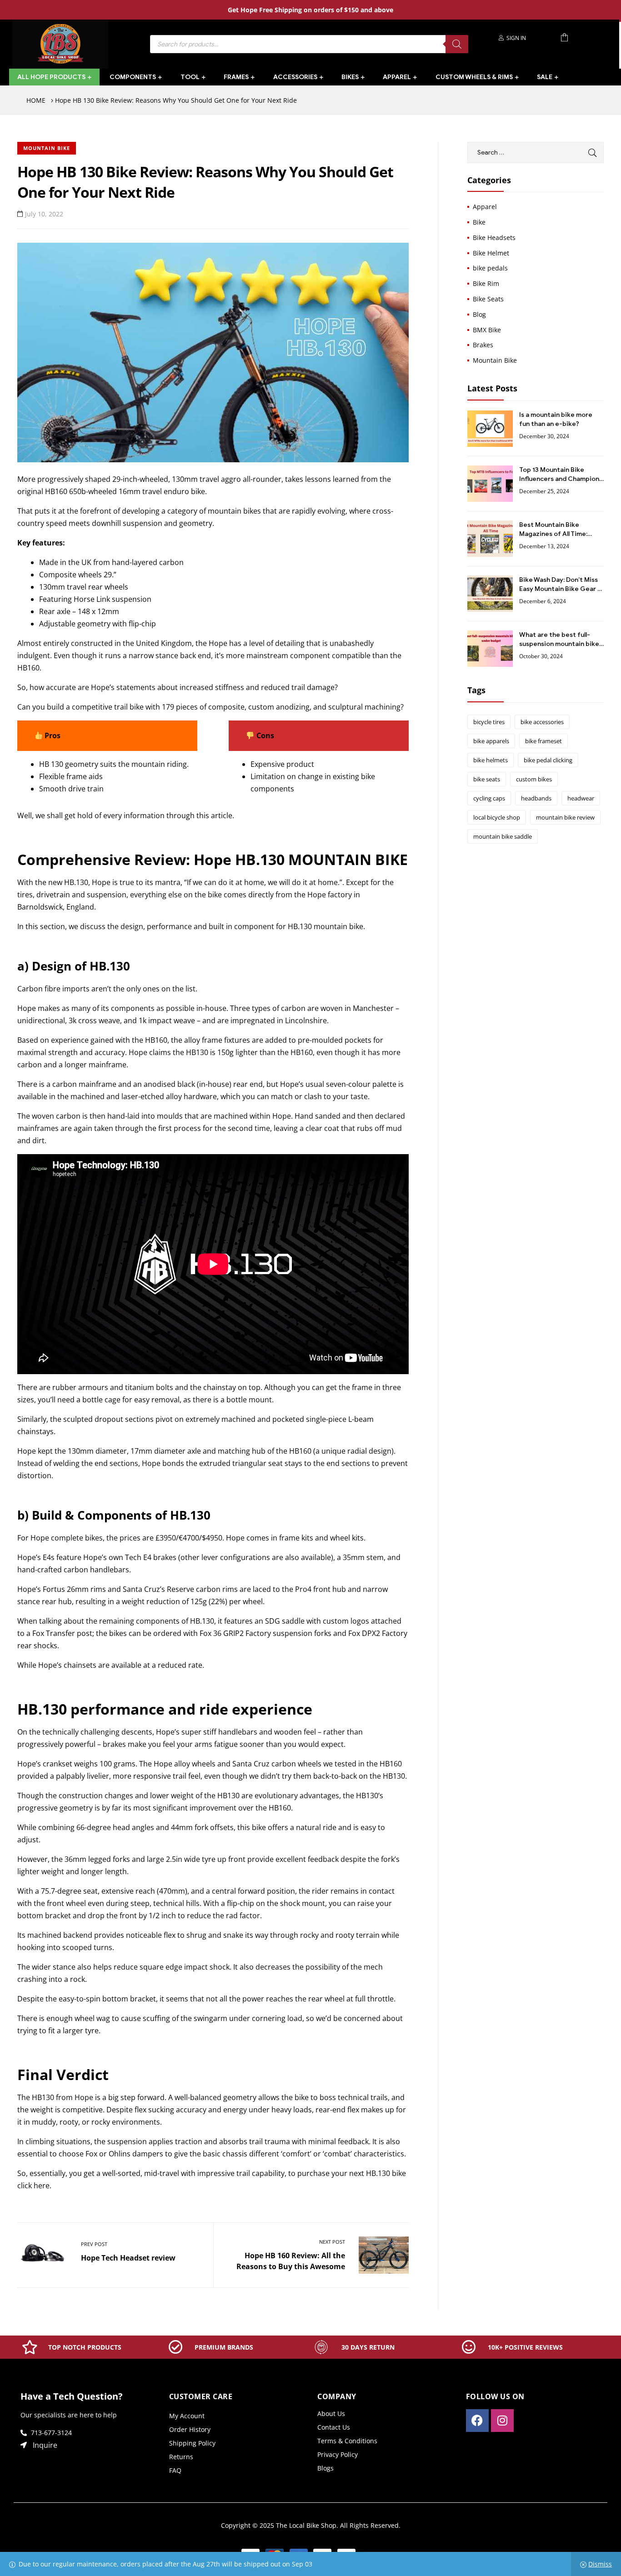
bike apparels (491, 741)
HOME (36, 100)
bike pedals (490, 268)
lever (210, 1557)
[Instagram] (502, 2421)
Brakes (483, 345)
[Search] (457, 44)
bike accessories (542, 722)
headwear (581, 798)
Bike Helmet (491, 253)
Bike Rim (486, 283)
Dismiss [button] (600, 2564)
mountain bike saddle (503, 836)
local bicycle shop (497, 817)
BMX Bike (487, 330)
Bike (479, 222)
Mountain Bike (47, 148)
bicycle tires (489, 722)
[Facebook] (477, 2421)
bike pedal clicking (548, 760)
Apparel (485, 207)
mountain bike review (565, 817)
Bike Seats (488, 299)
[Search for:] (536, 152)
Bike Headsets (494, 238)
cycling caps (489, 798)
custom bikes (534, 779)
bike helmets (491, 760)
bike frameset (543, 741)
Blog (479, 314)
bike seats (487, 779)
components (272, 789)
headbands (536, 798)
